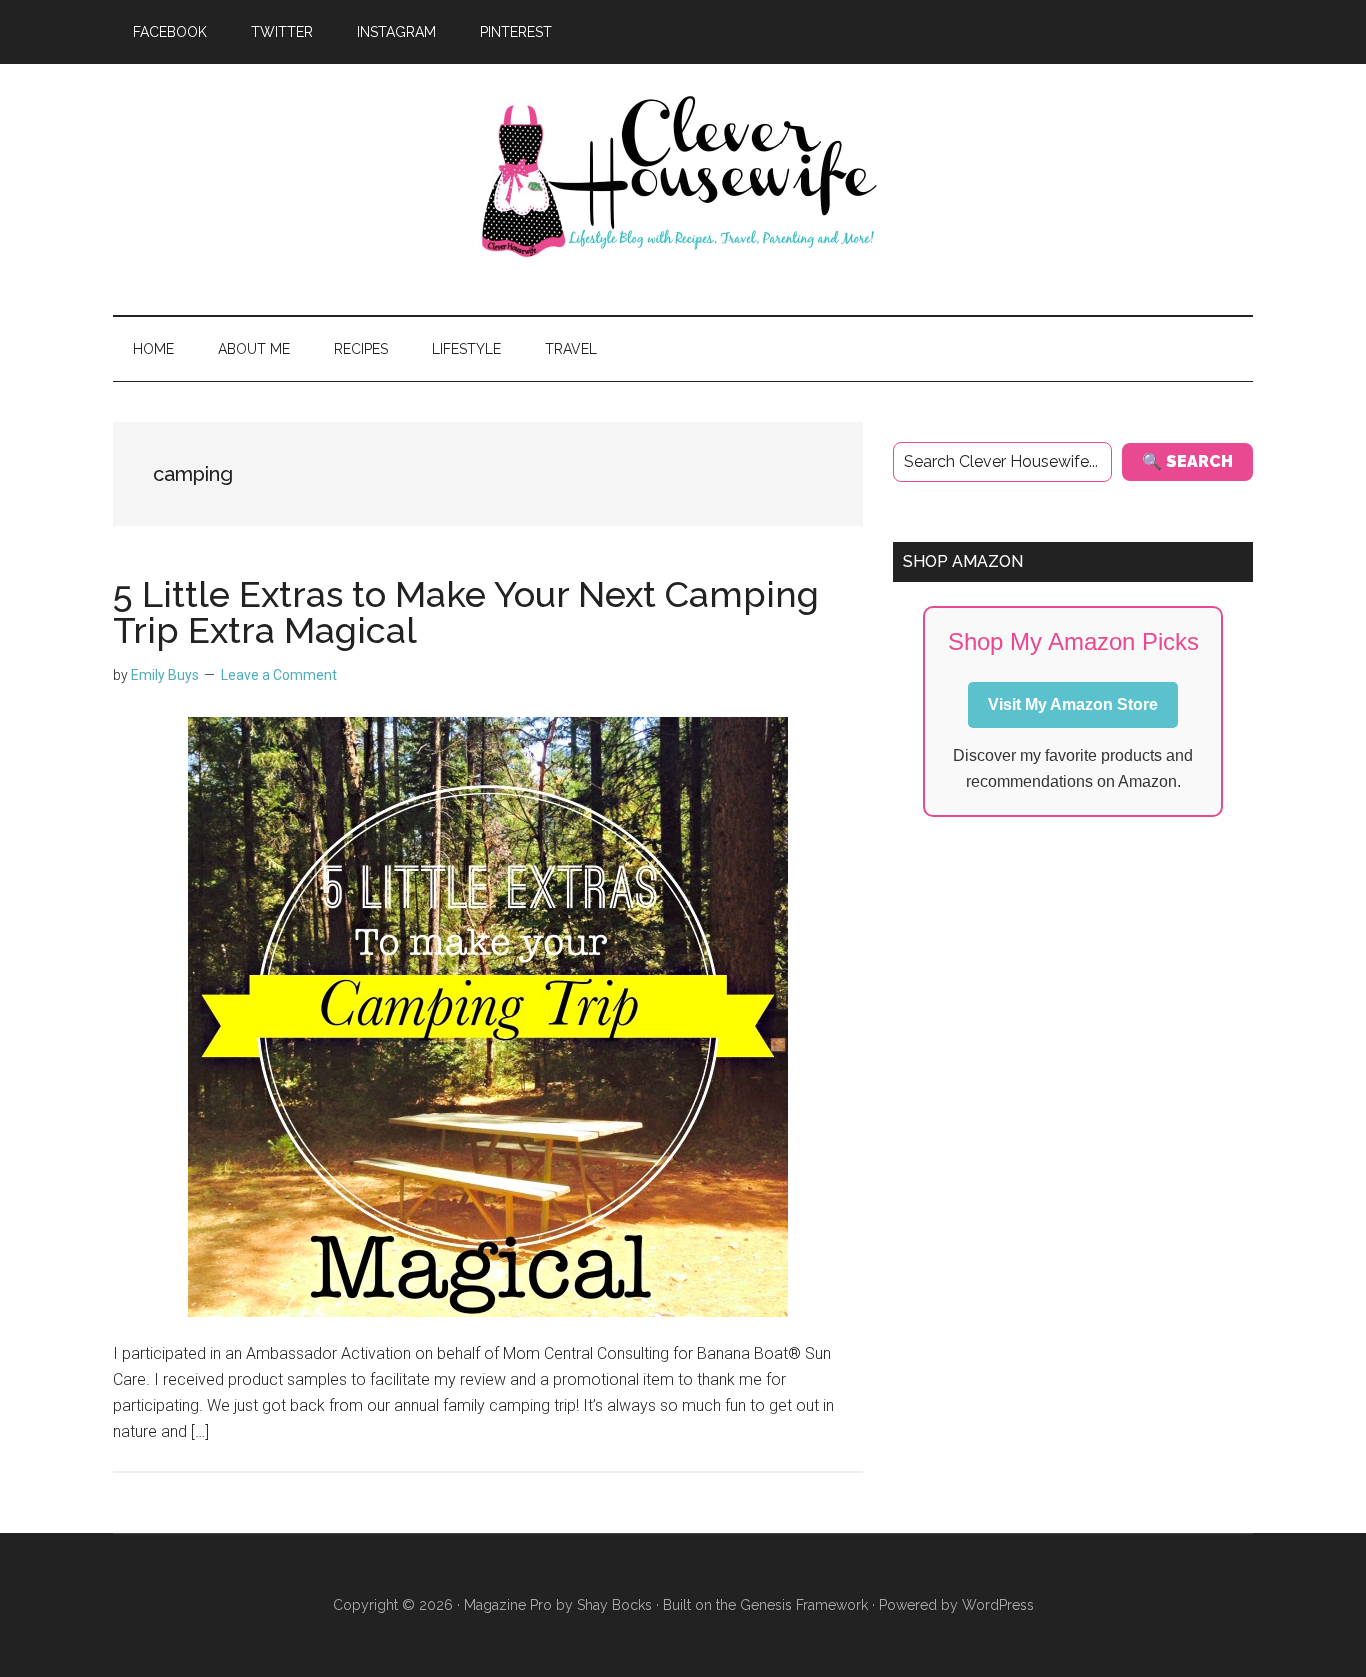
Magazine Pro (508, 1605)
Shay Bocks (614, 1605)
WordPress (998, 1605)
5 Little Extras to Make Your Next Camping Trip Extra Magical (466, 612)
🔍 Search (1187, 461)
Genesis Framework (804, 1605)
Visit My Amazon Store (1073, 704)
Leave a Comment (279, 675)
